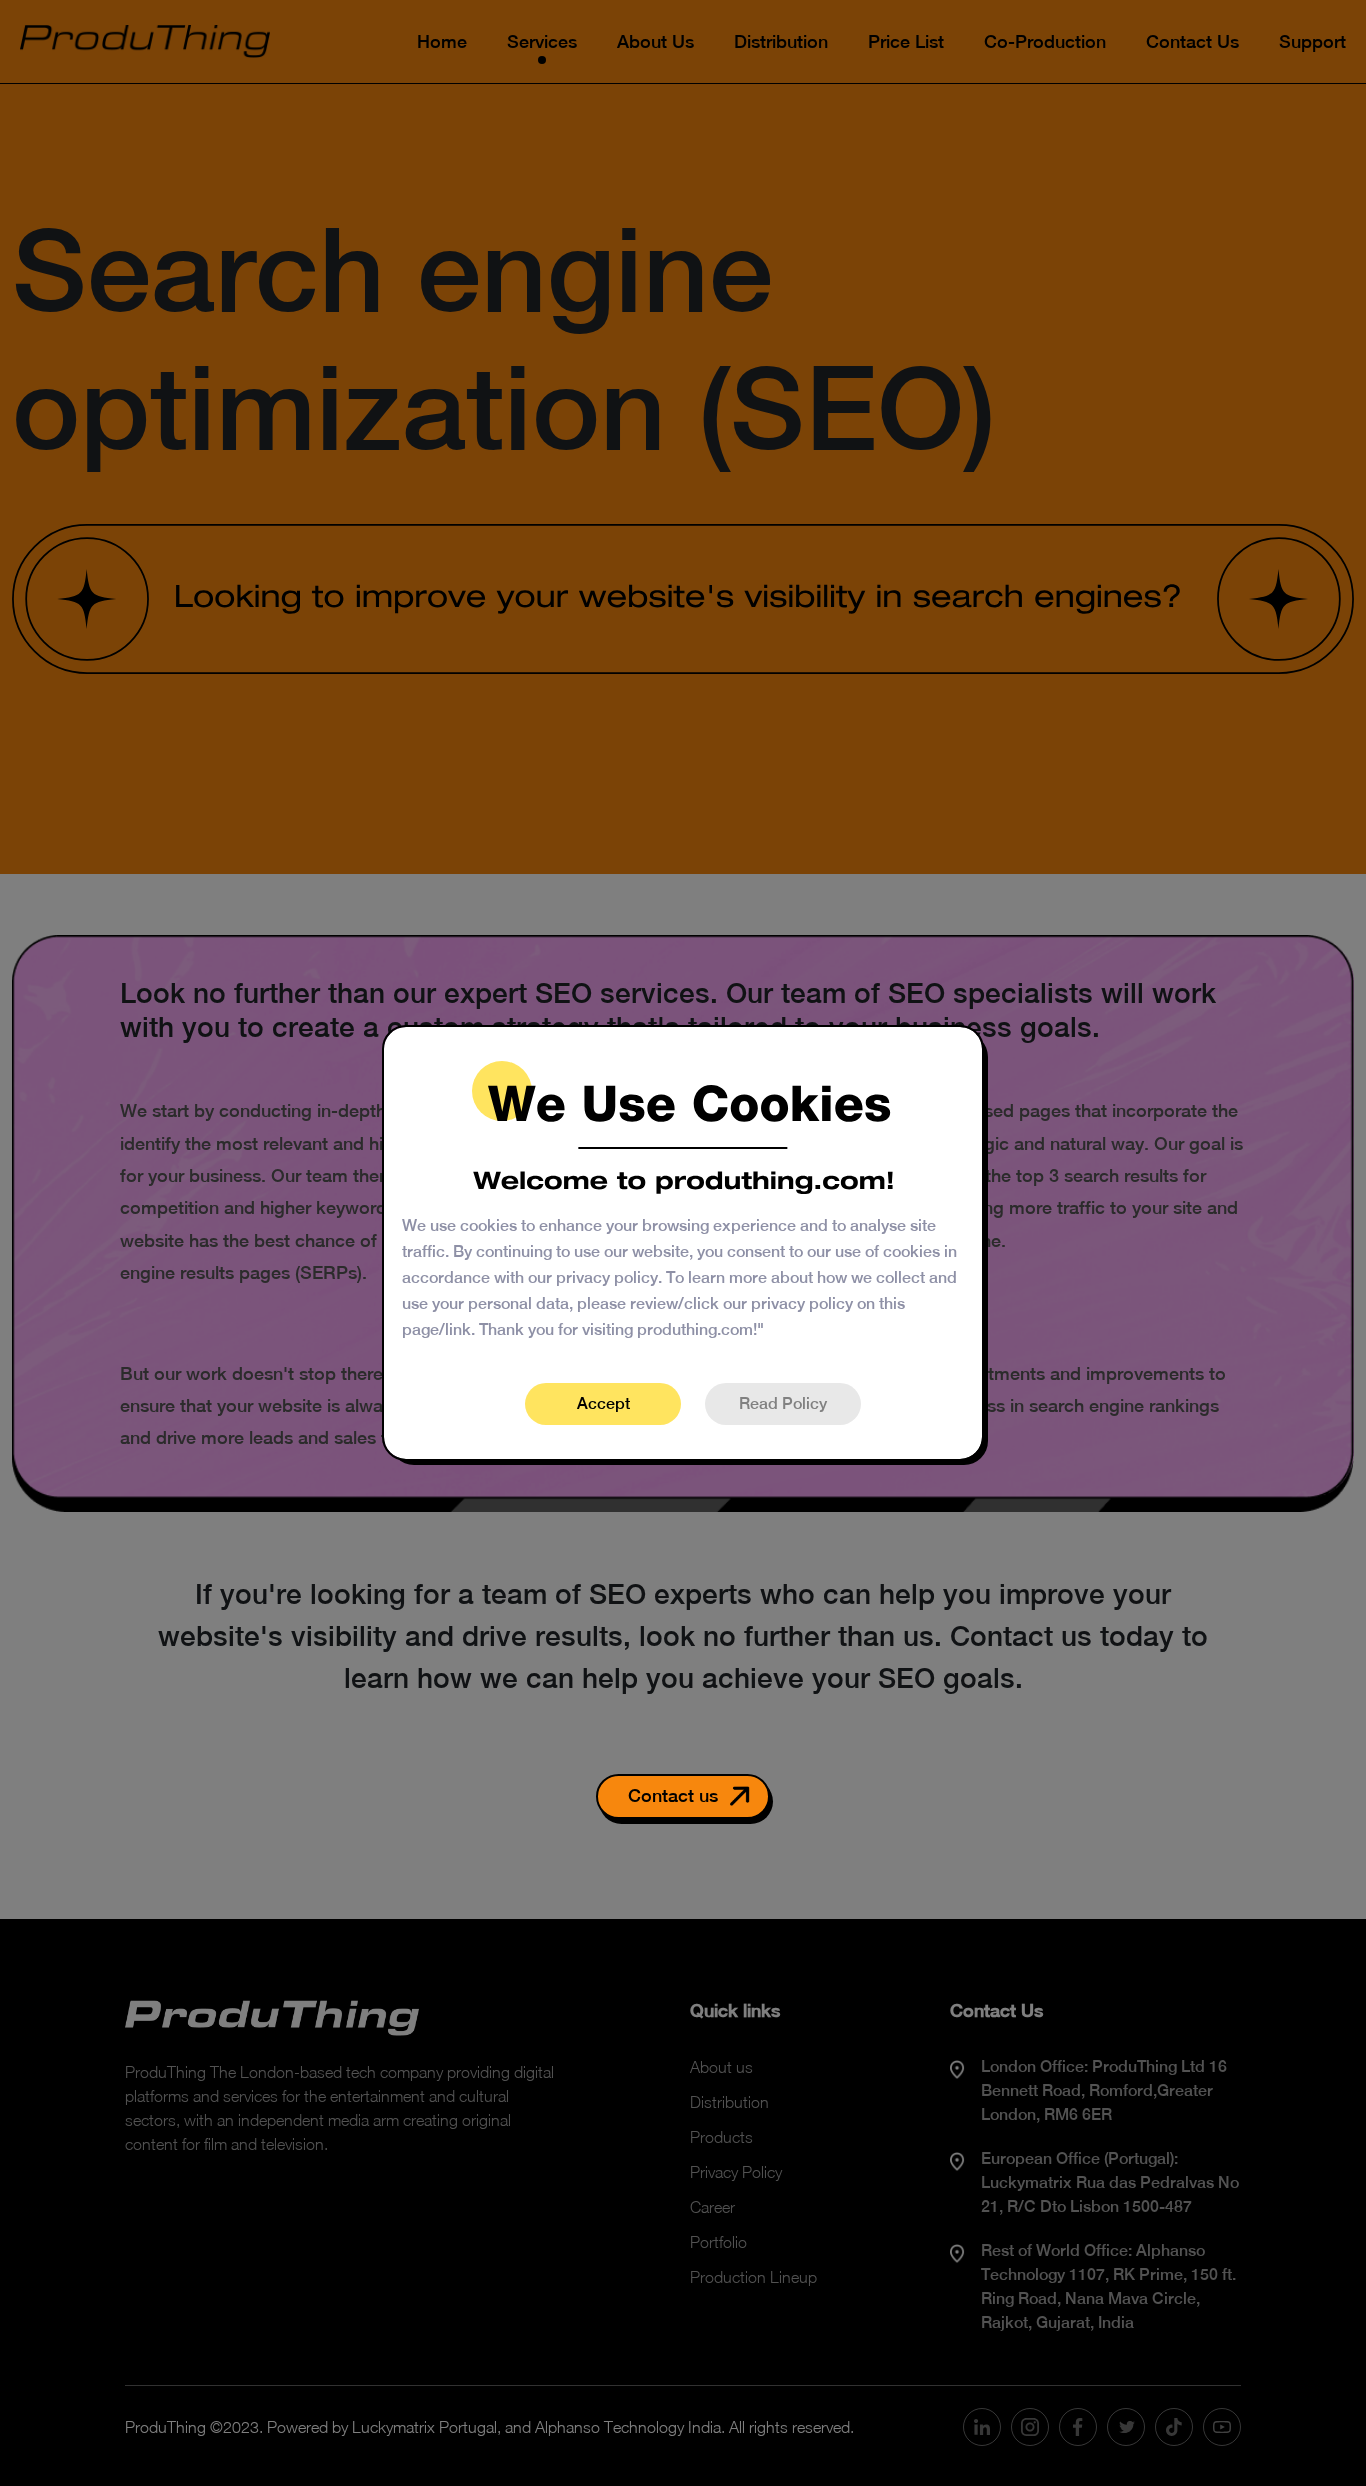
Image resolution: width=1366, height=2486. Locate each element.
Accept (603, 1403)
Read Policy (783, 1403)
